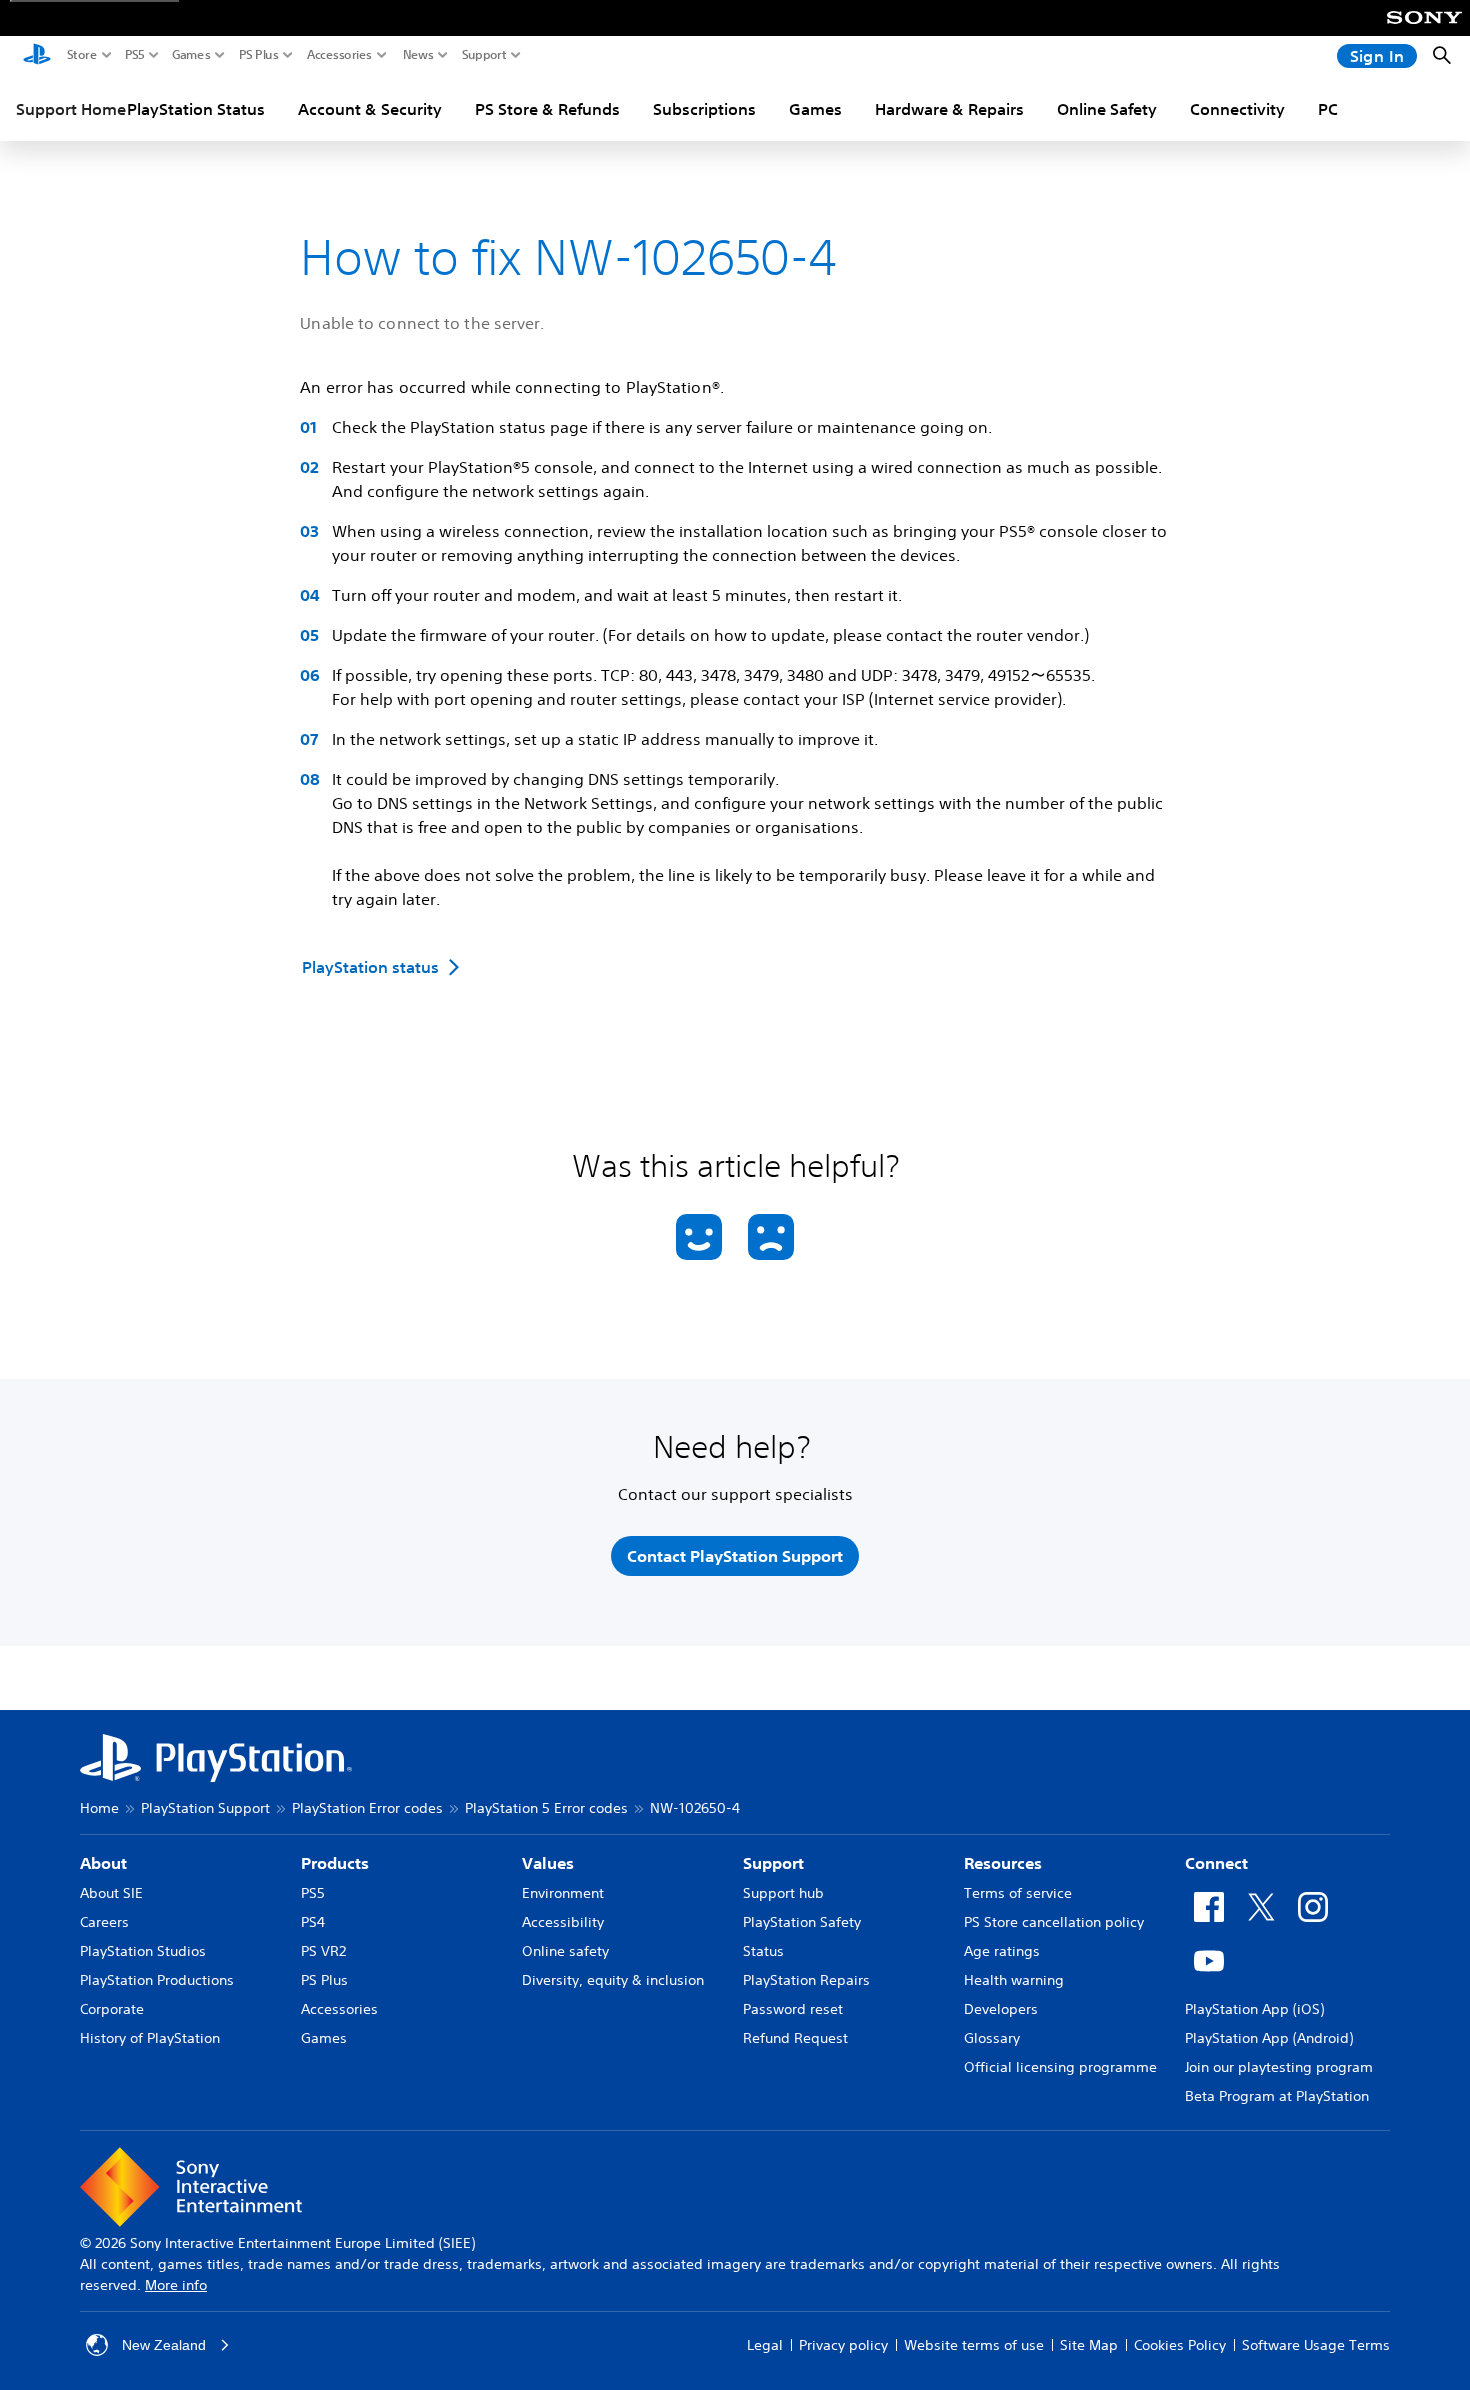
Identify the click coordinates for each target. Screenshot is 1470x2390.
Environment (563, 1893)
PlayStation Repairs (806, 1980)
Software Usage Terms (1316, 2345)
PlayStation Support (205, 1808)
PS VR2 (323, 1951)
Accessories (339, 55)
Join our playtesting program (1279, 2067)
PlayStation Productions (157, 1980)
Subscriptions (704, 109)
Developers (1001, 2009)
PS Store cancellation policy (1054, 1922)
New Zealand (164, 2345)
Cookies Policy (1180, 2345)
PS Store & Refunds (547, 109)
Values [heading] (548, 1863)
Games (191, 55)
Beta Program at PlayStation (1277, 2096)
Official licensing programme (1060, 2067)
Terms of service (1018, 1893)
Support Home (71, 109)
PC (1328, 109)
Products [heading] (335, 1863)
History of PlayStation (150, 2038)
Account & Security (370, 109)
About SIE (111, 1893)
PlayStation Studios (143, 1951)
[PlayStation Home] (37, 56)
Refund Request (795, 2038)
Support (484, 55)
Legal (765, 2345)
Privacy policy (843, 2345)
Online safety (565, 1951)
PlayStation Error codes (367, 1808)
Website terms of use (974, 2345)
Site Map (1089, 2345)
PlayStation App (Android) (1269, 2038)
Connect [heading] (1216, 1863)
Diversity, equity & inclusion (613, 1980)
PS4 (313, 1922)
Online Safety (1107, 109)
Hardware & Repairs (949, 109)
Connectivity (1237, 109)
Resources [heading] (1003, 1863)
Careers (104, 1922)
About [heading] (103, 1863)
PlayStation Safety (802, 1922)
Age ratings (1002, 1951)
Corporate (112, 2009)
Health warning (1014, 1980)
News (418, 55)
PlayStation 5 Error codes (546, 1808)
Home (99, 1808)
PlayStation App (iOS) (1254, 2009)
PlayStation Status (196, 109)
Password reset (793, 2009)
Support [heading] (773, 1863)
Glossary (992, 2038)
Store (82, 55)
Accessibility (563, 1922)
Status (763, 1951)
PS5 (135, 55)
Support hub (783, 1893)
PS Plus (259, 55)
